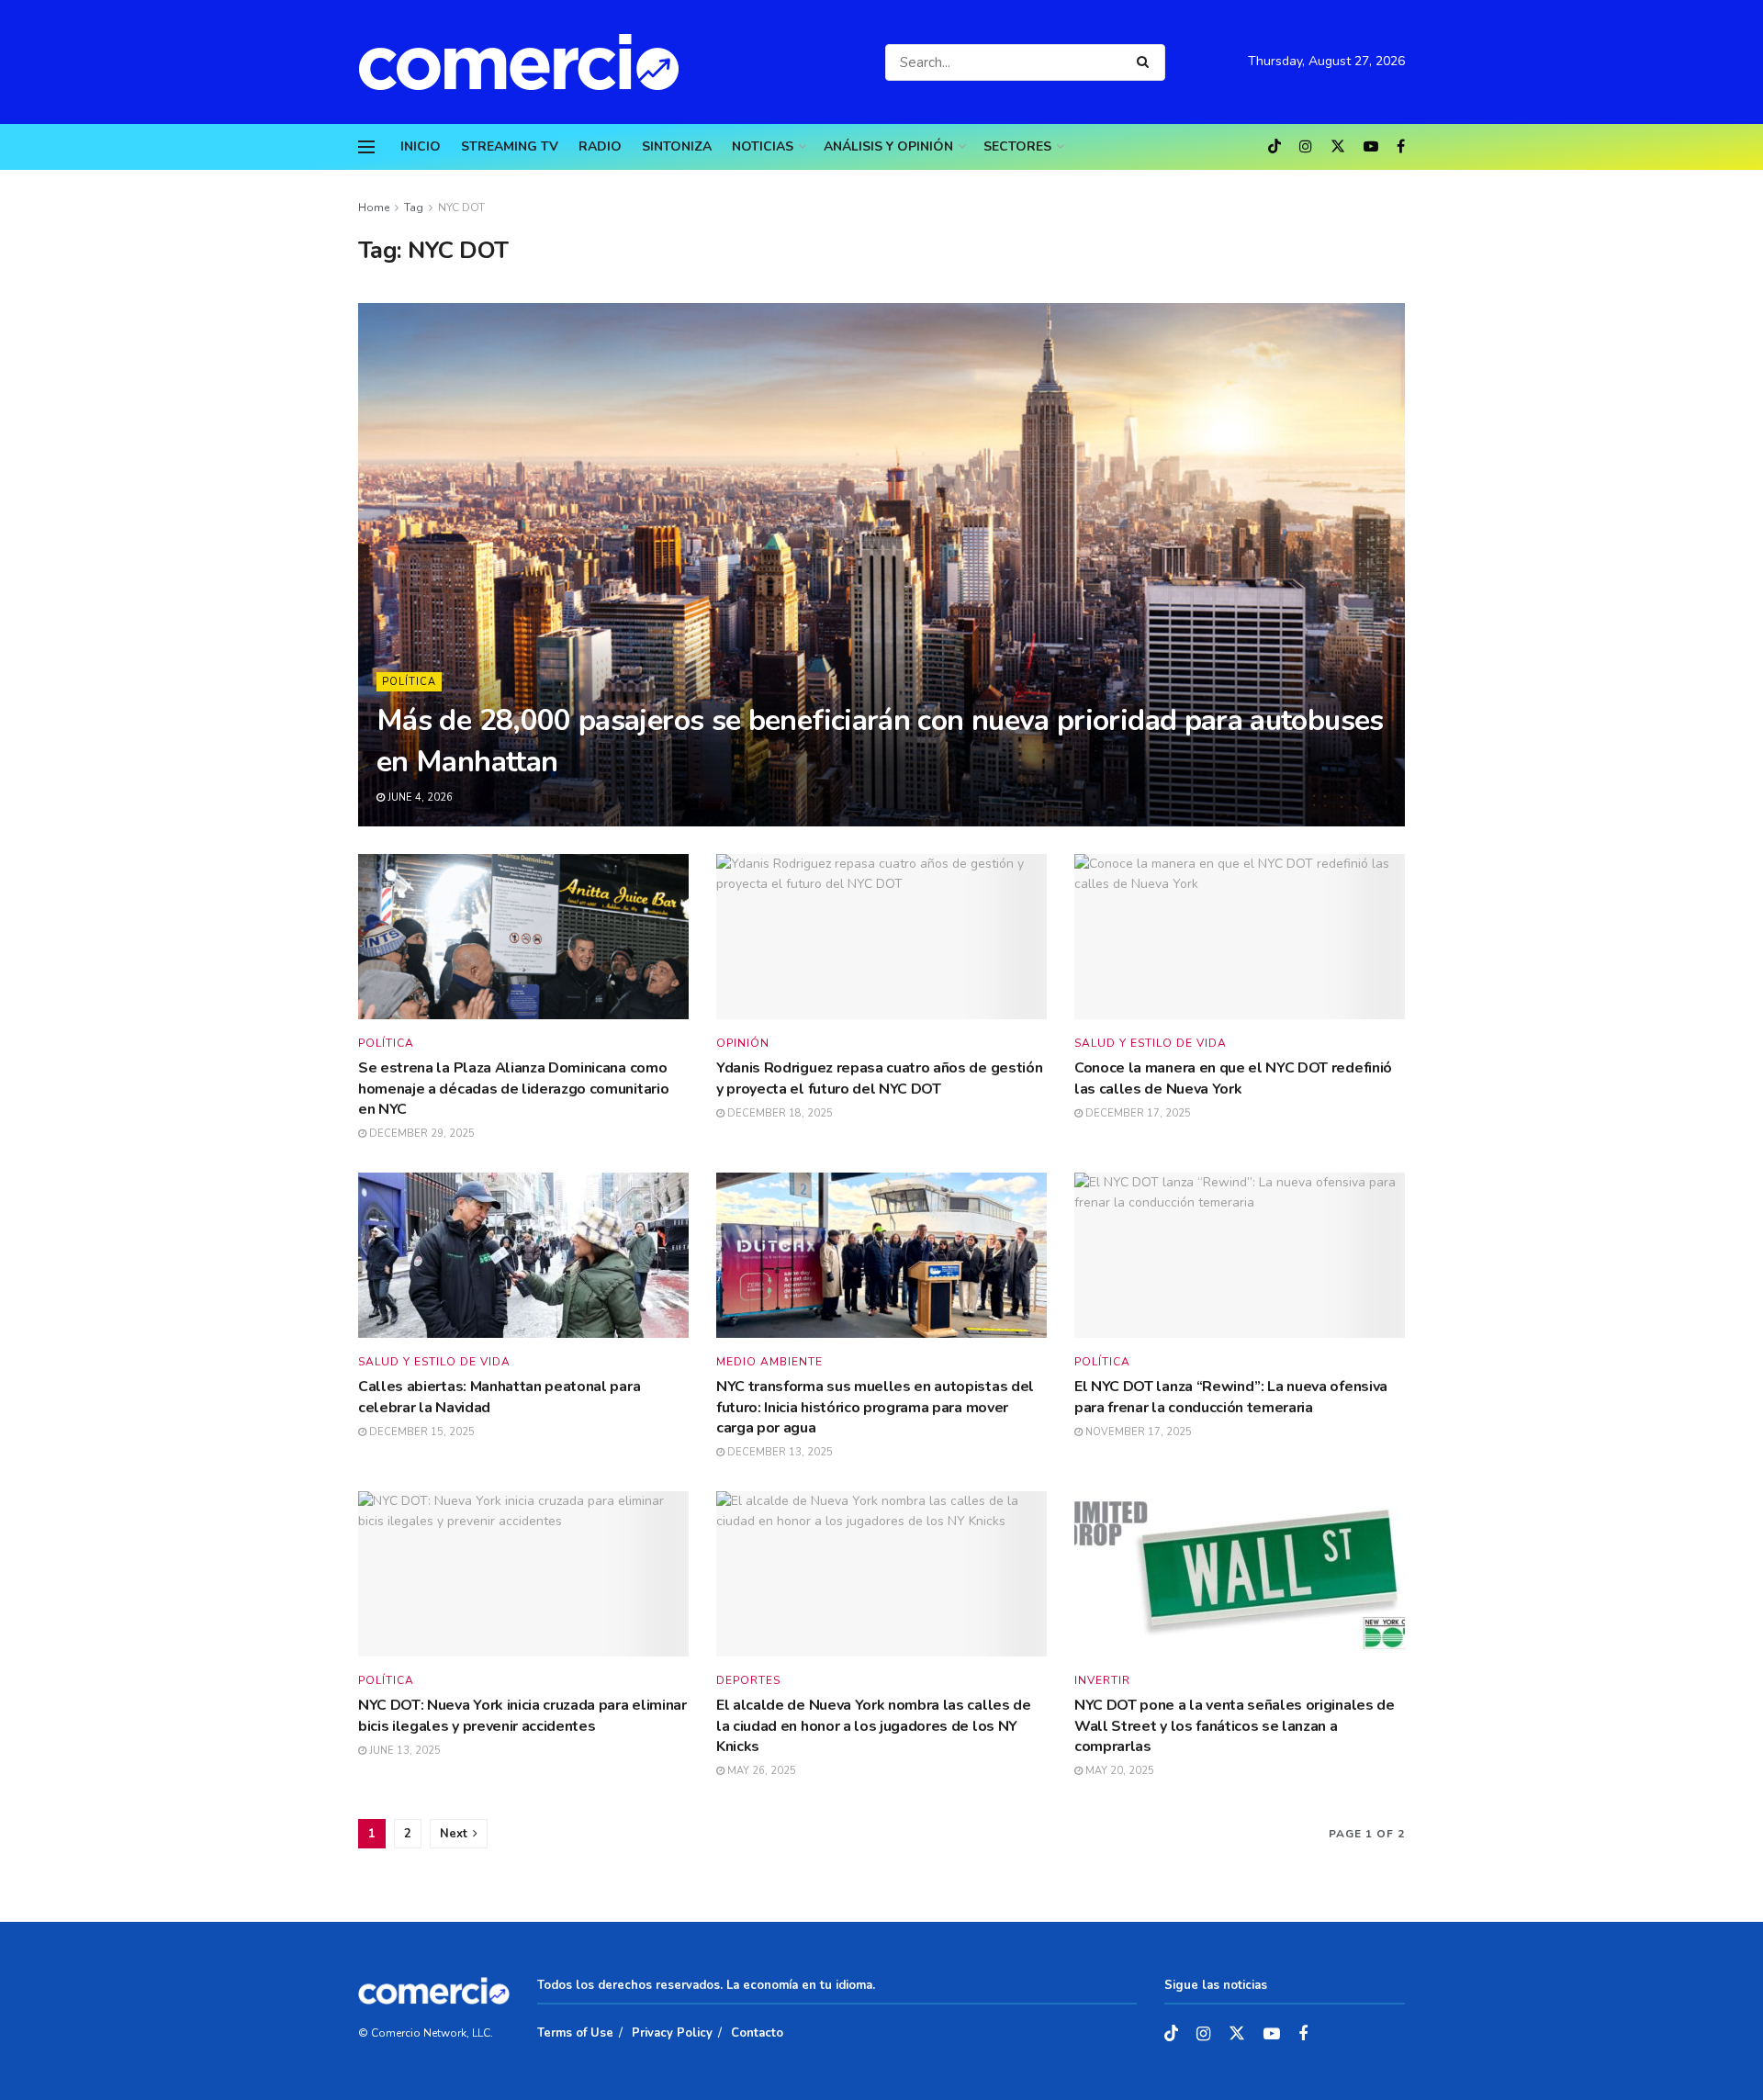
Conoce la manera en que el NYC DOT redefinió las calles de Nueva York (1233, 1078)
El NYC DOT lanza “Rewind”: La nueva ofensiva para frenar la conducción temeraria (1231, 1397)
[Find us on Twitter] (1338, 147)
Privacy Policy (672, 2033)
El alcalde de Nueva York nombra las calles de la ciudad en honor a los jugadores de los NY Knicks (874, 1726)
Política (409, 682)
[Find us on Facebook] (1401, 147)
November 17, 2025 (1137, 1432)
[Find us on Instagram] (1306, 147)
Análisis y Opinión (888, 146)
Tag (414, 208)
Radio (600, 146)
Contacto (757, 2033)
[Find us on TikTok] (1275, 148)
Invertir (1102, 1680)
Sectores (1017, 146)
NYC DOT (461, 208)
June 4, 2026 (419, 797)
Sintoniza (677, 146)
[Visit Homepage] (528, 62)
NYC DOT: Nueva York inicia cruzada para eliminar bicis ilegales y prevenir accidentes (522, 1715)
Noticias (763, 146)
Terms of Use (575, 2033)
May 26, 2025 (760, 1771)
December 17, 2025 (1137, 1113)
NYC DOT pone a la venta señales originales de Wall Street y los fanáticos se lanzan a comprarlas (1235, 1726)
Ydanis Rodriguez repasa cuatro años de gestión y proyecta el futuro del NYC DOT (879, 1078)
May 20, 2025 (1118, 1771)
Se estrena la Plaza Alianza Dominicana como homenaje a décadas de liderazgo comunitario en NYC (513, 1089)
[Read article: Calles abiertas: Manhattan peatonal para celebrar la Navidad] (523, 1255)
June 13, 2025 (404, 1751)
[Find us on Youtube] (1371, 147)
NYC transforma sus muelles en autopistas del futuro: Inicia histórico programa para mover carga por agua (875, 1407)
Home (374, 208)
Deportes (748, 1680)
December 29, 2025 (421, 1134)
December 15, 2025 (421, 1432)
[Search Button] (1146, 62)
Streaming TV (510, 146)
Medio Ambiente (769, 1362)
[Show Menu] (366, 147)
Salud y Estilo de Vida (1151, 1043)
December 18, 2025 (779, 1113)
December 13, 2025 (779, 1452)
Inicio (421, 146)
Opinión (743, 1043)
